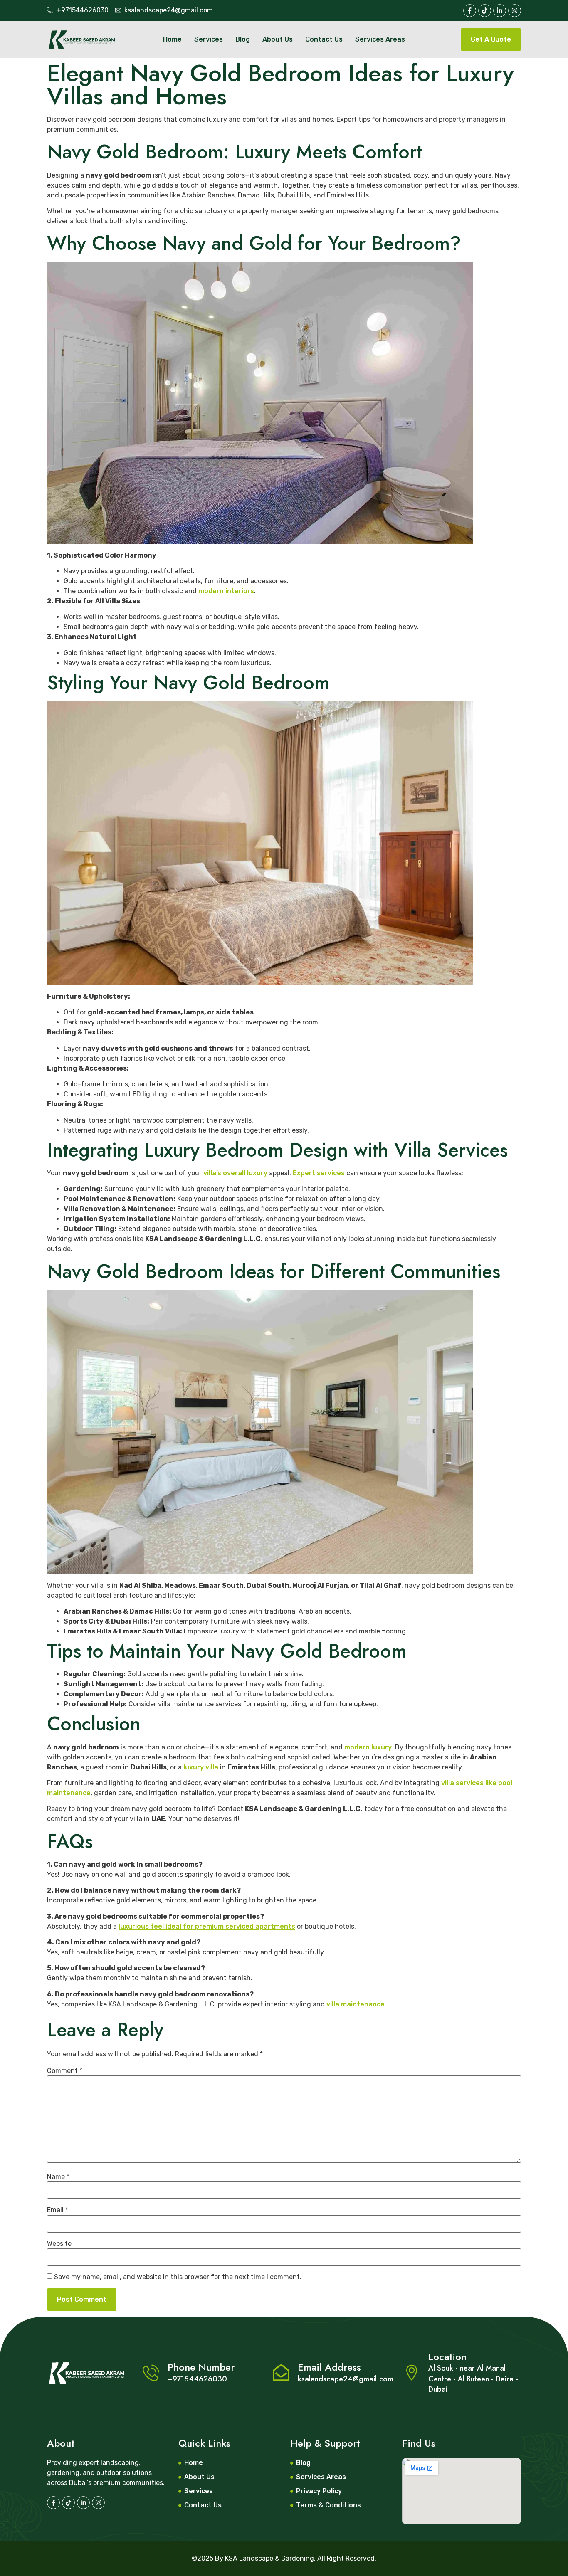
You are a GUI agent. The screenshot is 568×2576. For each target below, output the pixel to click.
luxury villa (201, 1767)
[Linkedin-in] (83, 2503)
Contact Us (324, 39)
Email (58, 2210)
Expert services (319, 1173)
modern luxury (368, 1747)
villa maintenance (356, 2004)
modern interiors (226, 591)
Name (58, 2177)
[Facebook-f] (470, 11)
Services (209, 39)
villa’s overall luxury (235, 1173)
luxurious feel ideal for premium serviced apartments (207, 1926)
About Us (278, 39)
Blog (243, 39)
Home (172, 39)
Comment (65, 2071)
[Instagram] (98, 2503)
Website (59, 2244)
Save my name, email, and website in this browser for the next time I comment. (178, 2277)
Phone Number (201, 2367)
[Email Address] (281, 2373)
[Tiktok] (485, 11)
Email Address (329, 2367)
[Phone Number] (151, 2373)
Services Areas (380, 39)
